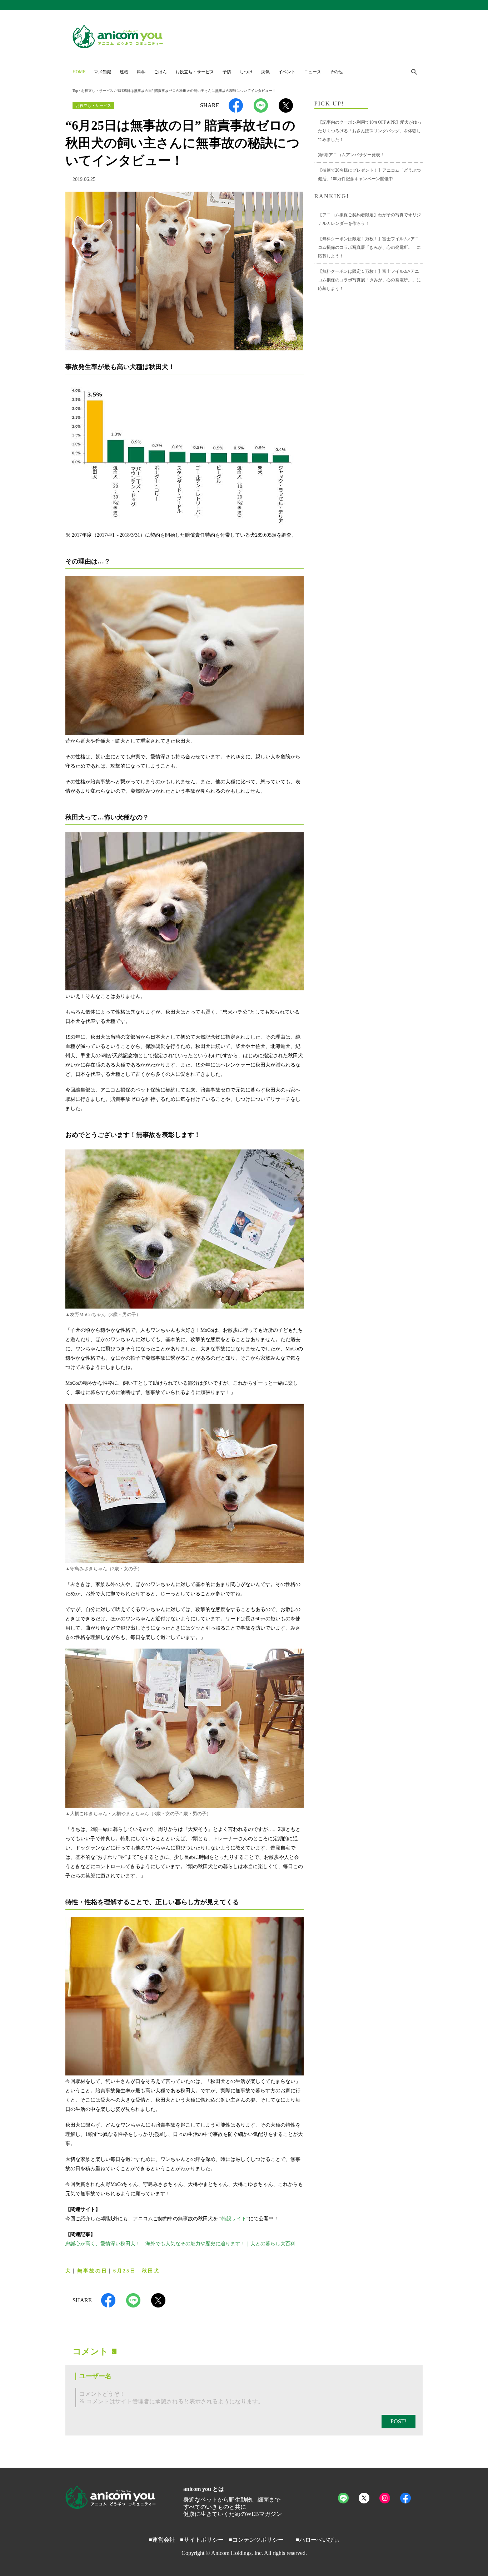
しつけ (246, 72)
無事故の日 (92, 2271)
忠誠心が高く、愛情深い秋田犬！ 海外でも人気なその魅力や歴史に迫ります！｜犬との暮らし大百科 (180, 2244)
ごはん (160, 72)
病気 (265, 72)
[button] (414, 73)
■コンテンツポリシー (256, 2540)
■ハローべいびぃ (318, 2540)
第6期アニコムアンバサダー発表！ (351, 155)
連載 (124, 72)
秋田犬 (151, 2271)
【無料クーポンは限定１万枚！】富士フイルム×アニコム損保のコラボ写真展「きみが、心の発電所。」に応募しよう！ (369, 247)
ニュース (313, 72)
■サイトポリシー (202, 2540)
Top (75, 91)
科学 (141, 72)
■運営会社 (162, 2540)
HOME (79, 72)
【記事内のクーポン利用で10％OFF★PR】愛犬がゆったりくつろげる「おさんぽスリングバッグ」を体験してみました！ (370, 131)
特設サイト (234, 2219)
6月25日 (125, 2271)
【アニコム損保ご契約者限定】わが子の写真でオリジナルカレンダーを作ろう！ (369, 219)
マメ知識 (103, 72)
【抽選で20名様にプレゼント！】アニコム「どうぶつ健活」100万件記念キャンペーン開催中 (369, 174)
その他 (336, 72)
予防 (227, 72)
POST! (399, 2421)
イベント (287, 72)
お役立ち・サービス (195, 72)
